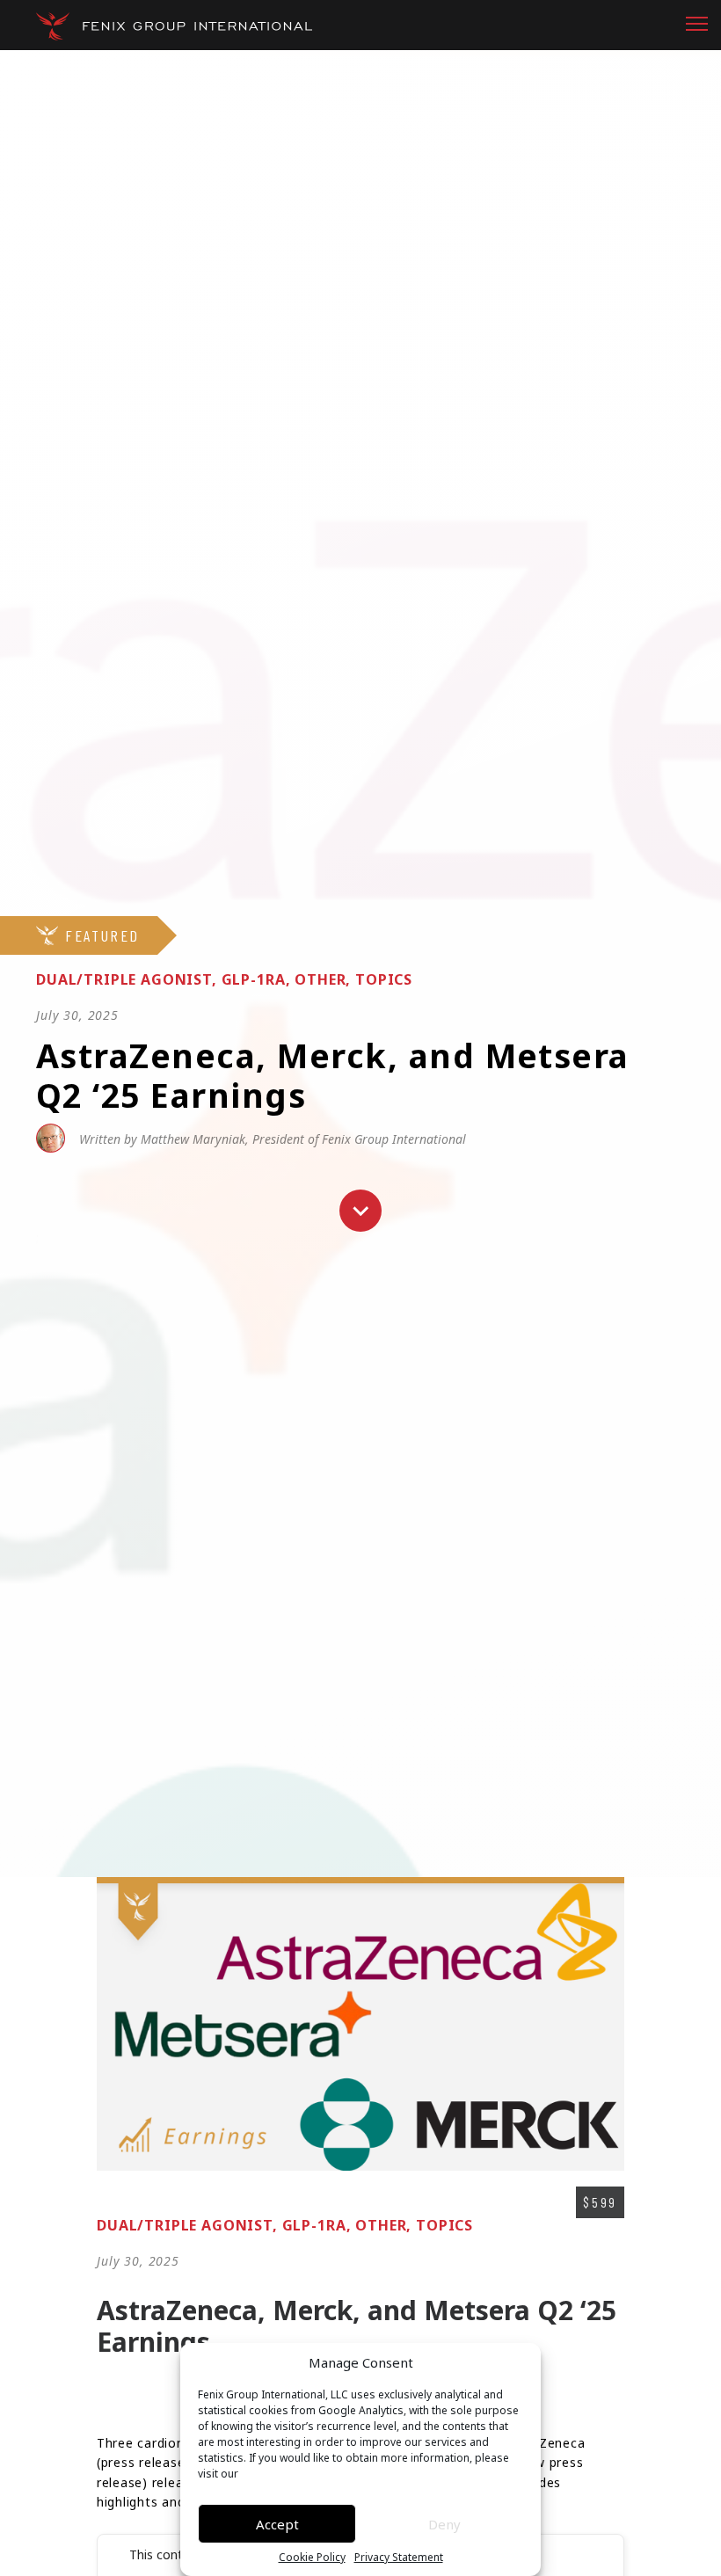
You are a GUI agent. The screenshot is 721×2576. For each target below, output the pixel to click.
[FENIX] (174, 26)
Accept (277, 2524)
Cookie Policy (312, 2558)
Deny (444, 2524)
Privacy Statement (399, 2558)
